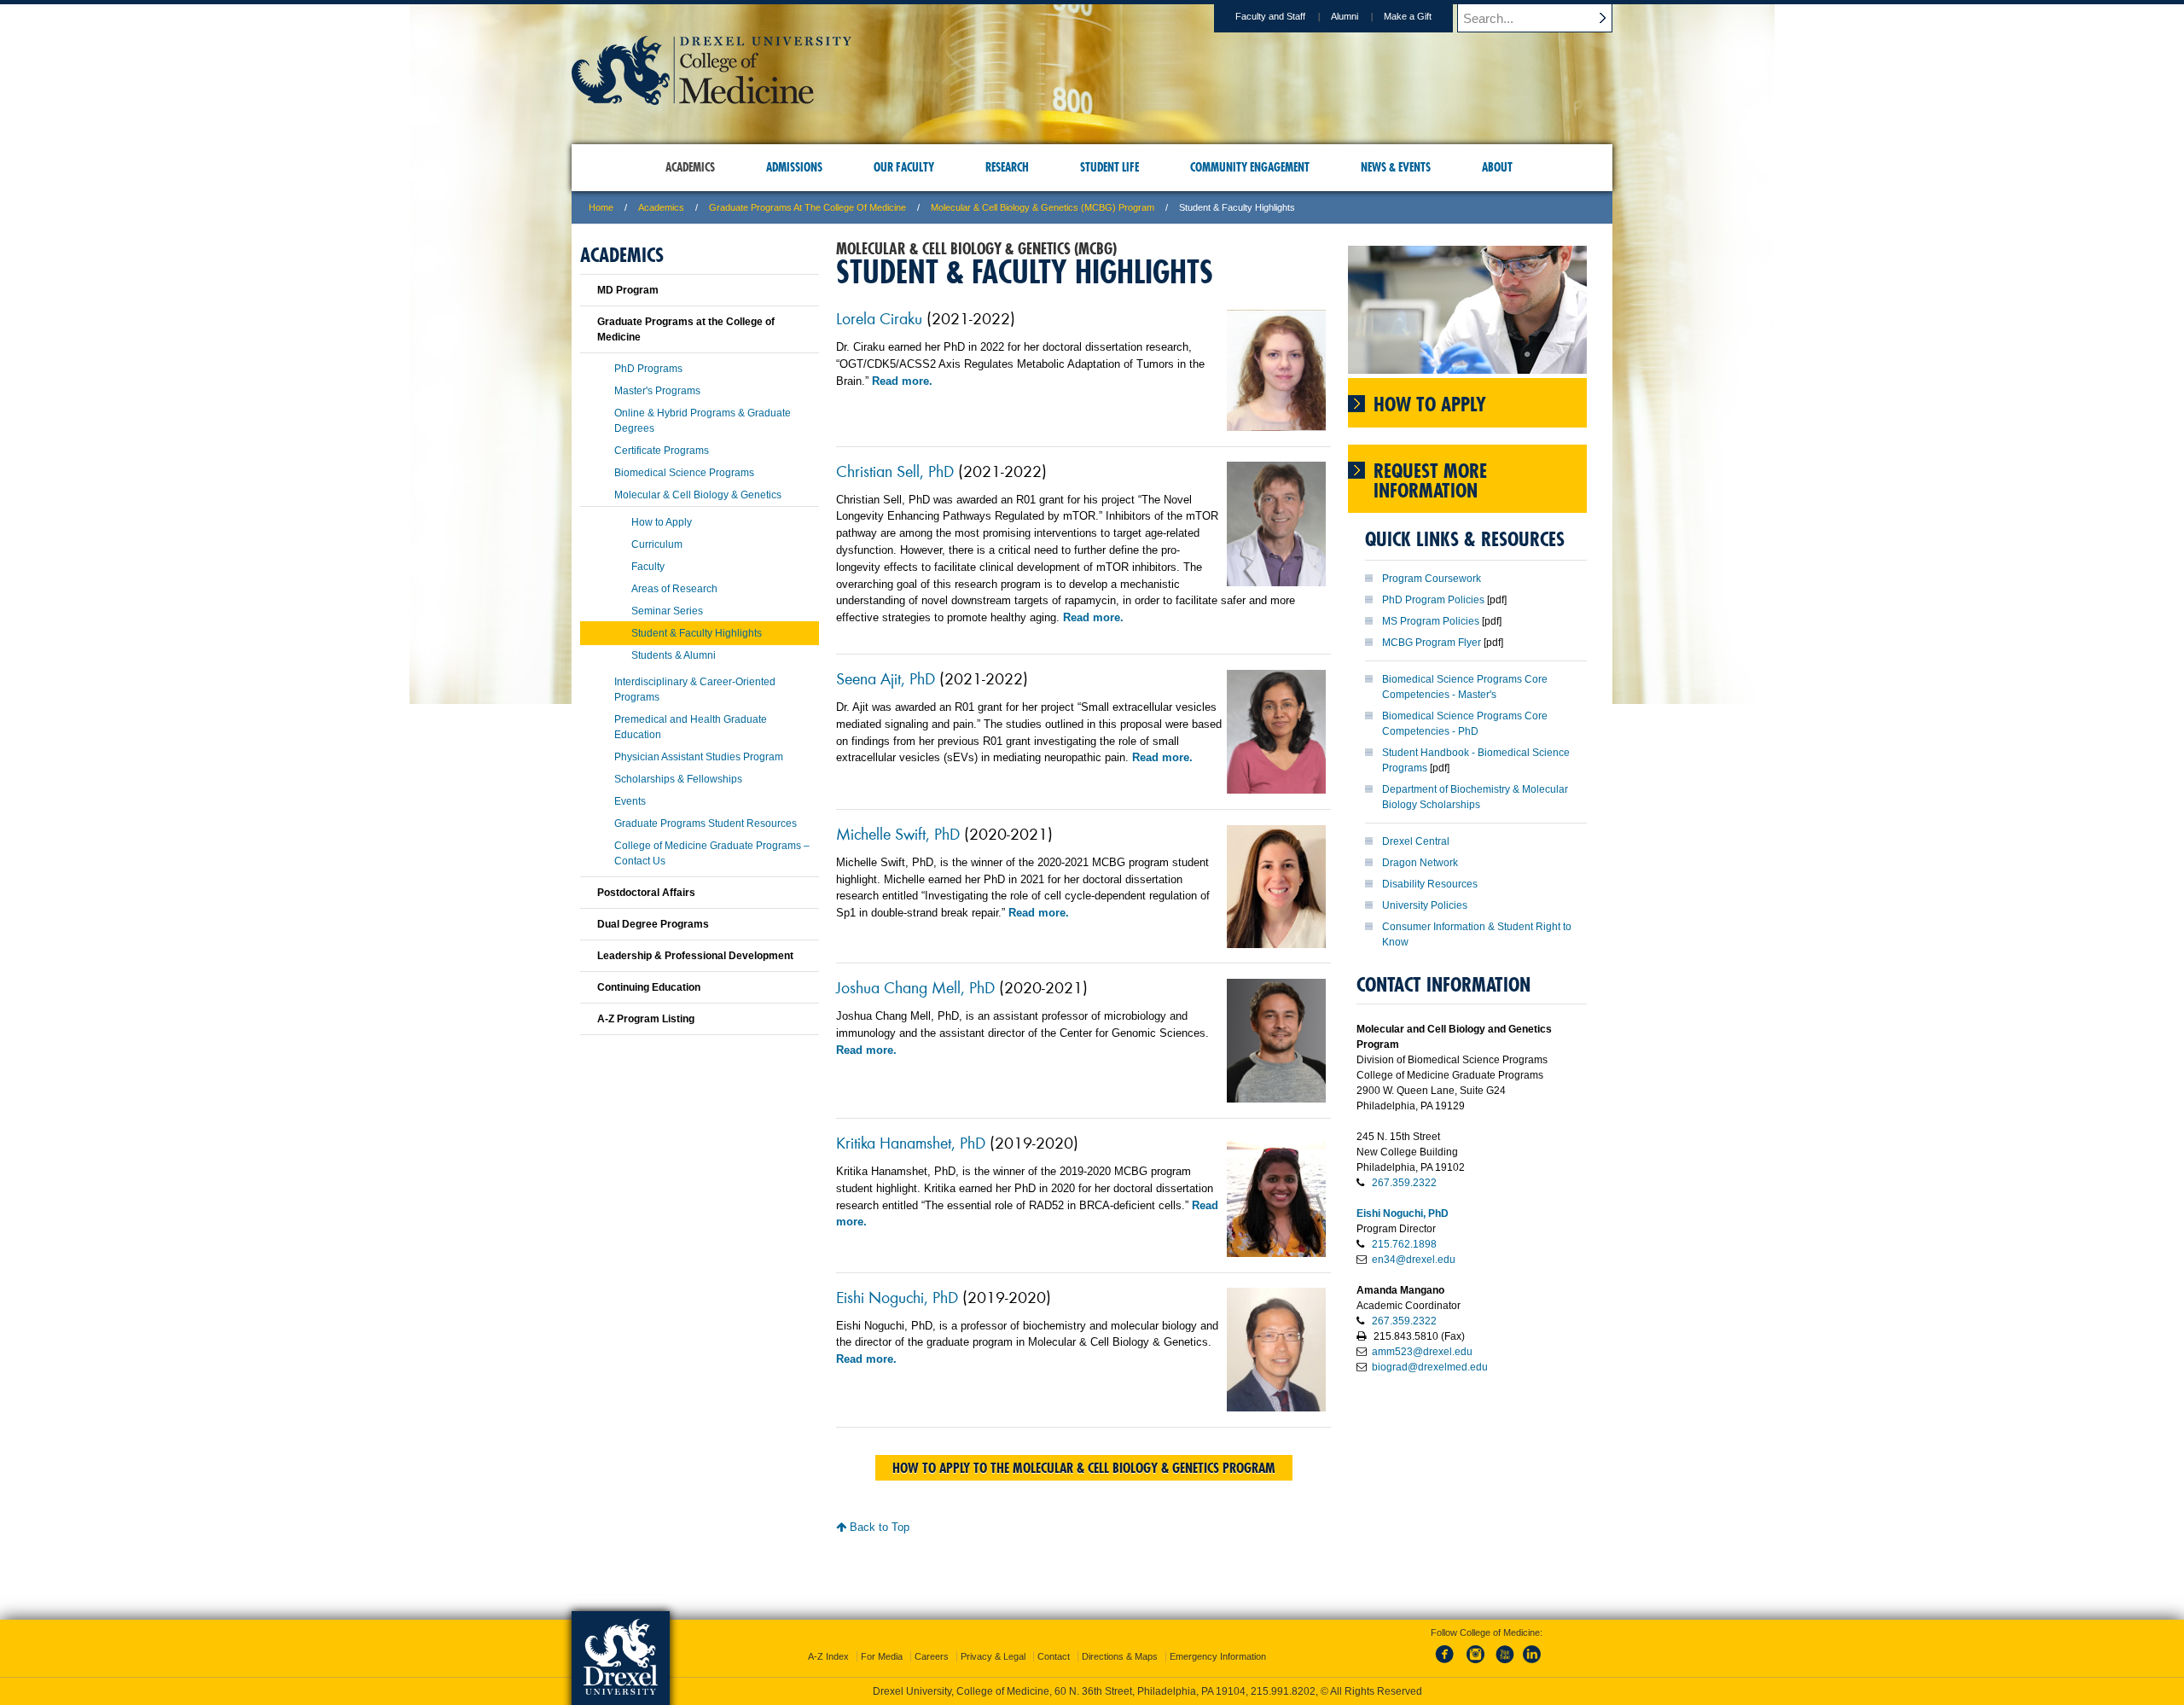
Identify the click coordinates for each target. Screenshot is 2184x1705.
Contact (1054, 1656)
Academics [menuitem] (690, 167)
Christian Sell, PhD (895, 470)
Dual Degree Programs (653, 924)
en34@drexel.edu (1414, 1260)
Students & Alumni (674, 655)
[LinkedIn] (1532, 1664)
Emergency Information (1218, 1656)
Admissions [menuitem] (794, 167)
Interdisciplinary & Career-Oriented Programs (695, 690)
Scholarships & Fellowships (678, 779)
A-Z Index (828, 1656)
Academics (661, 207)
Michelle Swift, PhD (898, 833)
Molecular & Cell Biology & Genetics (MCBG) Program (1043, 207)
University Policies (1425, 905)
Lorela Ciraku (879, 317)
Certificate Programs (662, 451)
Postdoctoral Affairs (646, 893)
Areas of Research (674, 589)
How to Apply (662, 522)
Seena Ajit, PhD (886, 678)
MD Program (628, 290)
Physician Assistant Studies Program (699, 757)
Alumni (1345, 16)
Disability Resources (1430, 884)
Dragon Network (1420, 863)
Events (630, 801)
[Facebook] (1448, 1664)
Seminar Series (667, 611)
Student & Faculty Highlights (697, 633)
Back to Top (878, 1527)
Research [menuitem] (1007, 167)
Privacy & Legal (993, 1656)
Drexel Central (1416, 841)
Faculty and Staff (1270, 16)
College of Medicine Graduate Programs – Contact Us (712, 853)
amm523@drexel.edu (1422, 1352)
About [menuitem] (1497, 167)
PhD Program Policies (1433, 600)
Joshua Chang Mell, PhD (915, 986)
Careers (932, 1656)
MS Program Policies (1431, 621)
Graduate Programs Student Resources (706, 823)
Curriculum (657, 544)
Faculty (648, 567)
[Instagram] (1476, 1664)
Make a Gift (1408, 16)
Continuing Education (649, 987)
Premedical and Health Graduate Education (691, 727)
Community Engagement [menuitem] (1250, 167)
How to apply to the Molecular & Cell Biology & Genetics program (1084, 1468)
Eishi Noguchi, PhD (897, 1296)
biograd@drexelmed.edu (1430, 1367)
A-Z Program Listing (646, 1019)
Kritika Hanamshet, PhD (911, 1142)
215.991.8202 (1283, 1691)
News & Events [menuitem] (1396, 167)
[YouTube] (1504, 1664)
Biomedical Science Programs (684, 473)
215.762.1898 (1404, 1244)
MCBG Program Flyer (1432, 643)
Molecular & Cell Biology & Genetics (698, 495)
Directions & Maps (1120, 1656)
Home (601, 207)
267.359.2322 (1404, 1183)
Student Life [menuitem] (1109, 167)
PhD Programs (648, 369)
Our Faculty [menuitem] (904, 167)
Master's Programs (657, 391)
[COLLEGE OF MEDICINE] (712, 99)
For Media (882, 1656)
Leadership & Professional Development (695, 956)
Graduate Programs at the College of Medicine (807, 207)
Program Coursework (1432, 579)
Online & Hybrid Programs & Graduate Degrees (703, 421)
